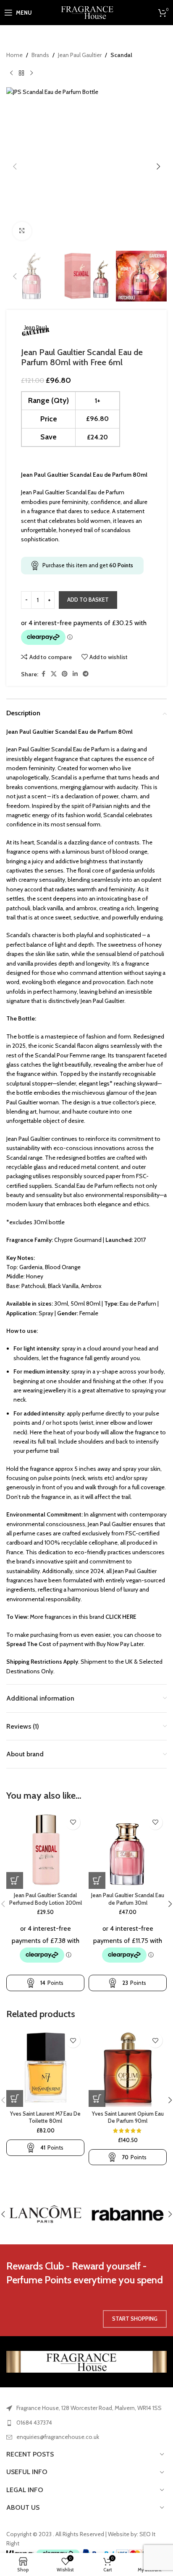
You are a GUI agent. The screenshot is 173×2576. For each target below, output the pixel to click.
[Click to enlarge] (22, 231)
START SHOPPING (135, 2319)
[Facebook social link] (43, 674)
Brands (40, 55)
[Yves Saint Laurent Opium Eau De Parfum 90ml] (128, 2068)
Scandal (121, 55)
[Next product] (31, 73)
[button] (15, 166)
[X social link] (54, 674)
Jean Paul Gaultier (80, 55)
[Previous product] (11, 73)
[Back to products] (21, 73)
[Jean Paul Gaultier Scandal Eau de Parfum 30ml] (128, 1850)
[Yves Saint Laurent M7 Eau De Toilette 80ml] (45, 2068)
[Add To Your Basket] (15, 1880)
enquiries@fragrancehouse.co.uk (58, 2437)
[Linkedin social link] (75, 674)
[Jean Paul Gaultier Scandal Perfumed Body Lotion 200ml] (45, 1850)
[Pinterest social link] (65, 674)
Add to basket (88, 600)
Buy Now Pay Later (120, 1644)
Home (14, 55)
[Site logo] (87, 12)
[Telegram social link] (86, 674)
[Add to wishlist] (73, 1822)
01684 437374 (34, 2423)
